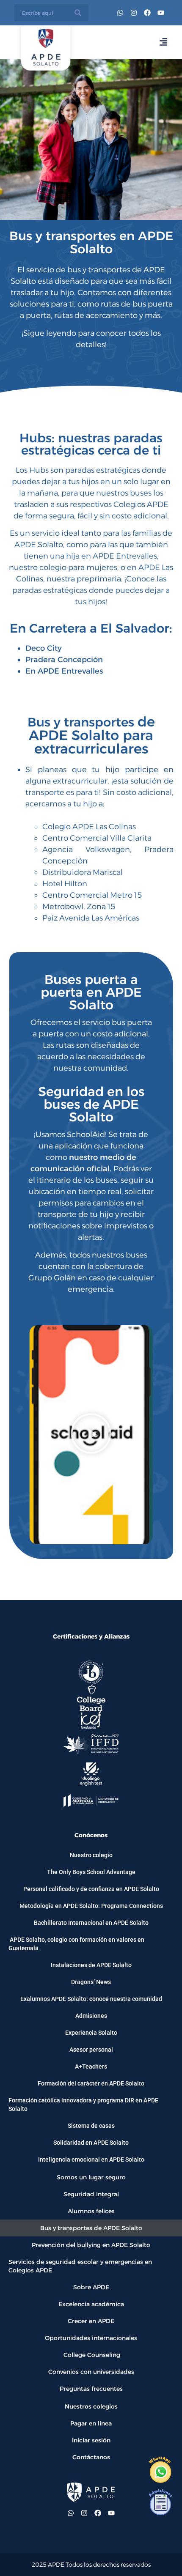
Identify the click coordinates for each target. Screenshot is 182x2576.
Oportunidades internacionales (91, 2338)
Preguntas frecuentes (91, 2389)
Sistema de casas (91, 2126)
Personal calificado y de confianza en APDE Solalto (91, 1889)
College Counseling (91, 2355)
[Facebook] (147, 13)
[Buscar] (78, 13)
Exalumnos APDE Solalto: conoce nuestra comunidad (91, 1999)
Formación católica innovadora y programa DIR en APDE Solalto (83, 2105)
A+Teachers (91, 2066)
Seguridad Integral (91, 2194)
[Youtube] (161, 13)
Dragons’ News (91, 1982)
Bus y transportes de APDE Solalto (91, 2228)
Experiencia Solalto (91, 2033)
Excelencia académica (91, 2304)
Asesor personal (91, 2050)
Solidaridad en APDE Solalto (91, 2143)
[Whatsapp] (120, 13)
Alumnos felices (91, 2211)
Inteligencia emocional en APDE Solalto (91, 2159)
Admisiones (91, 2016)
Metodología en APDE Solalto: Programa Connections (91, 1906)
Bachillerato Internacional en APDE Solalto (91, 1923)
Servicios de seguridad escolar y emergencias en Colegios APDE (80, 2266)
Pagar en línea (91, 2423)
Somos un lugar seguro (91, 2177)
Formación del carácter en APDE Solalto (91, 2083)
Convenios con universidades (91, 2372)
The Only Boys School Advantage (91, 1872)
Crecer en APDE (91, 2321)
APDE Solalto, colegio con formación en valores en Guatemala (76, 1944)
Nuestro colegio (91, 1855)
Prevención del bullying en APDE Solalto (91, 2245)
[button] (91, 1435)
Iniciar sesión (91, 2440)
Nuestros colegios (91, 2406)
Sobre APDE (91, 2287)
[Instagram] (134, 13)
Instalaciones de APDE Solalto (91, 1965)
